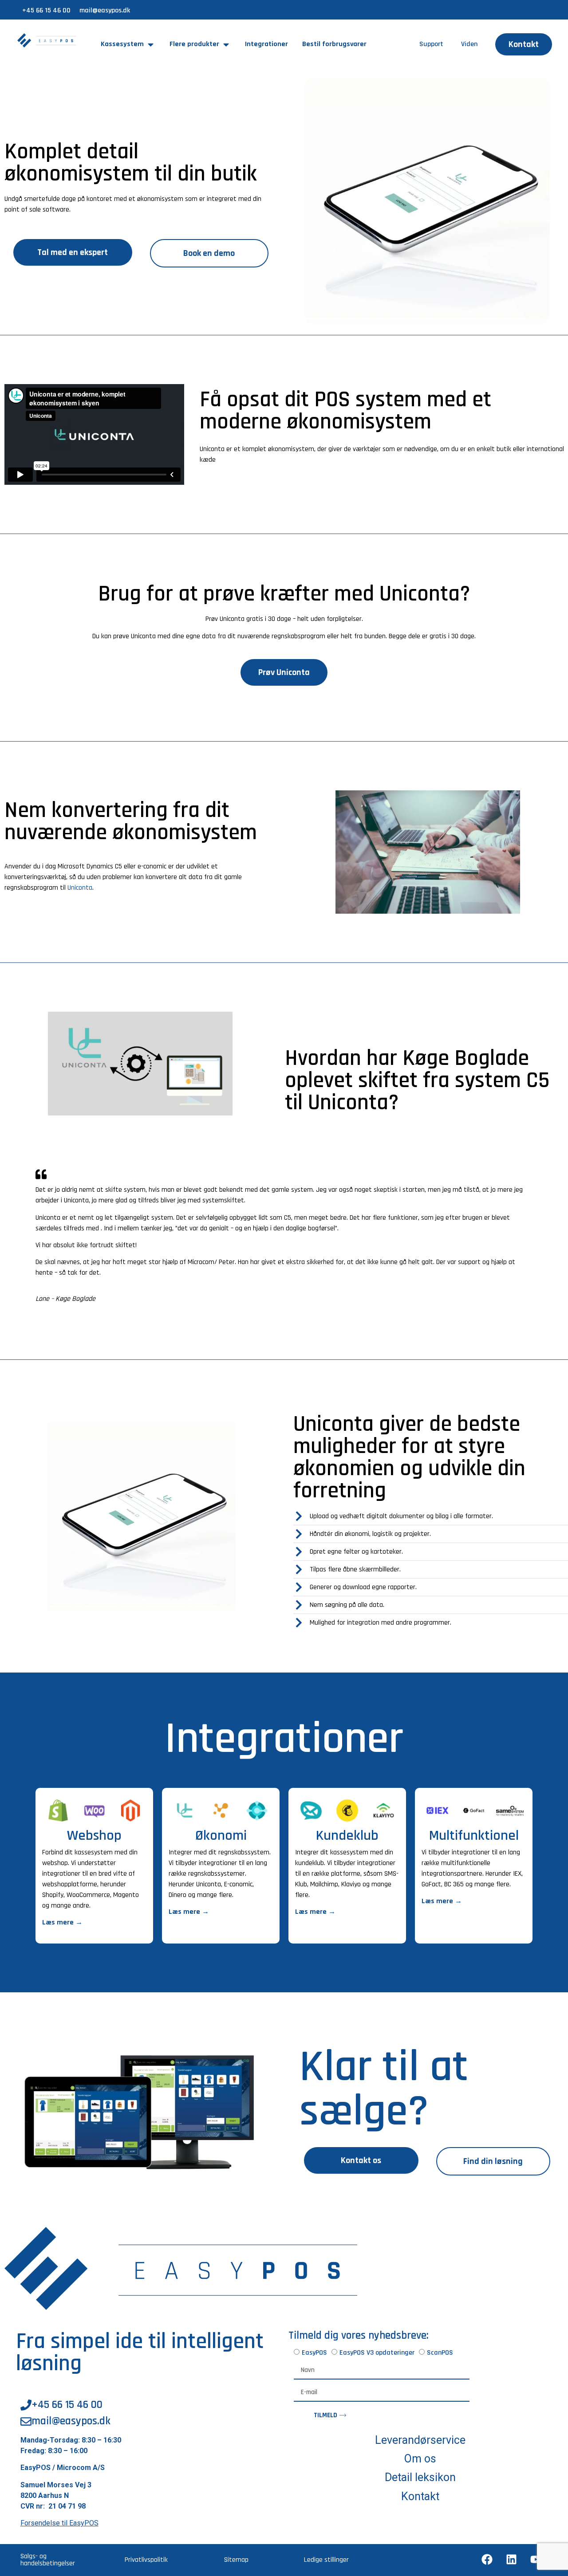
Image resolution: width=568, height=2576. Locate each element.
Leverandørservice (420, 2440)
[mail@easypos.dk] (26, 2422)
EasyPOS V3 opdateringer (377, 2352)
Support (431, 44)
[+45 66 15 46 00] (26, 2405)
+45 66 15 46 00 (46, 10)
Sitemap (236, 2560)
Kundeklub (347, 1836)
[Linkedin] (511, 2560)
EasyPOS (314, 2352)
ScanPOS (440, 2352)
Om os (420, 2459)
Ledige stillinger (326, 2560)
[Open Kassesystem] (151, 44)
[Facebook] (487, 2560)
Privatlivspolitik (146, 2560)
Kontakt (420, 2496)
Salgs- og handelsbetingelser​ (48, 2560)
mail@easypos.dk (105, 10)
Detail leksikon (420, 2477)
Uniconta (80, 888)
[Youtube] (536, 2560)
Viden (469, 44)
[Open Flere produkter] (226, 44)
